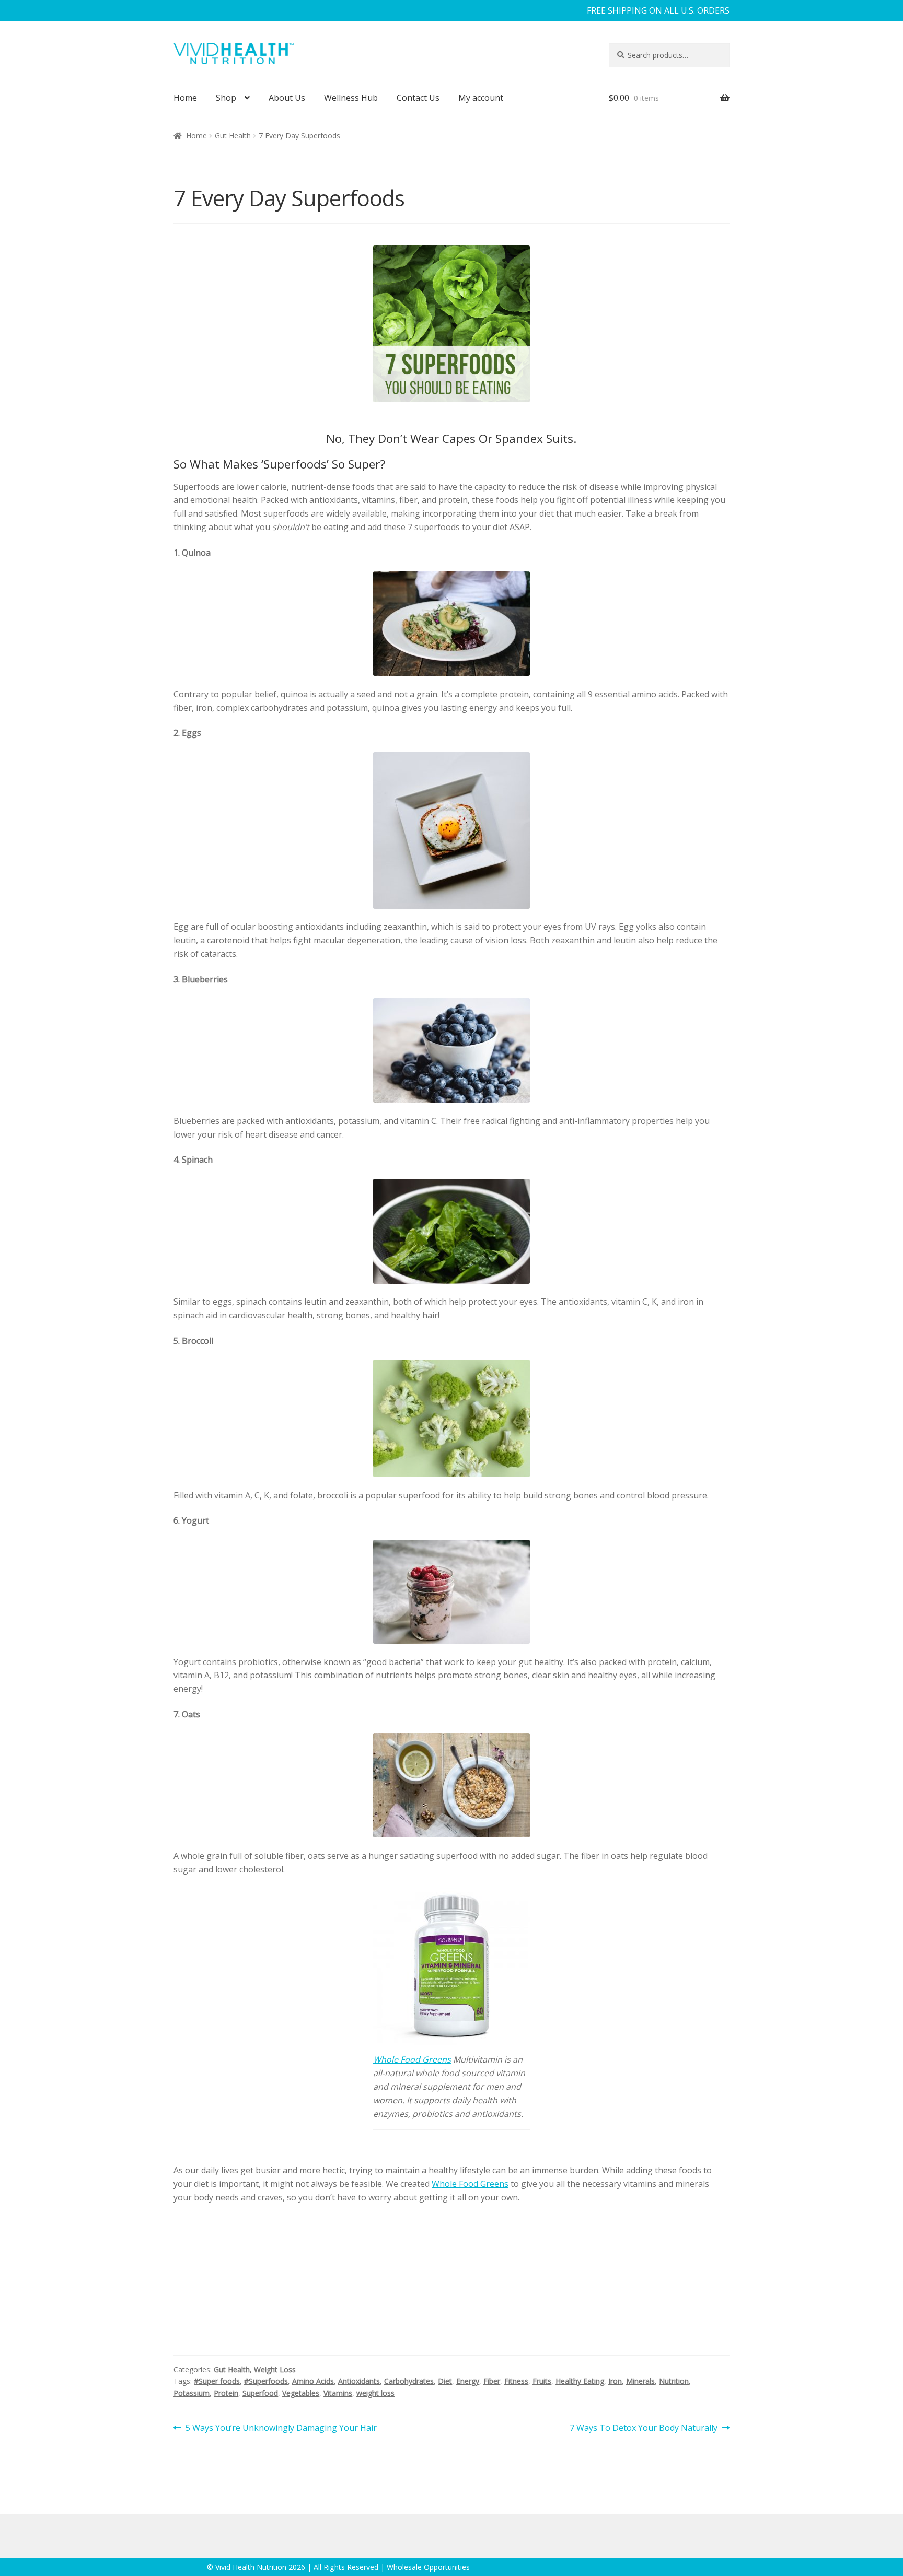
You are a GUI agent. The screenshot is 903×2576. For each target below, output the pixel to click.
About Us (287, 98)
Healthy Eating (580, 2381)
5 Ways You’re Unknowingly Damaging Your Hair (281, 2428)
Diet (445, 2381)
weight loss (375, 2393)
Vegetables (301, 2393)
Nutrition (674, 2381)
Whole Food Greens (412, 2059)
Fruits (542, 2381)
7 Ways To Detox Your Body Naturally (644, 2428)
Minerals (640, 2381)
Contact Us (418, 98)
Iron (615, 2381)
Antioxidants (359, 2381)
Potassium (192, 2393)
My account (481, 98)
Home (185, 98)
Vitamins (338, 2393)
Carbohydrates (409, 2381)
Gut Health (233, 136)
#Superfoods (266, 2381)
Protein (226, 2393)
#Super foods (217, 2381)
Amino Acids (313, 2381)
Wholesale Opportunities (428, 2567)
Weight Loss (275, 2369)
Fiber (492, 2381)
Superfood (260, 2393)
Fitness (516, 2381)
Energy (468, 2381)
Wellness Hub (351, 98)
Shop (226, 98)
